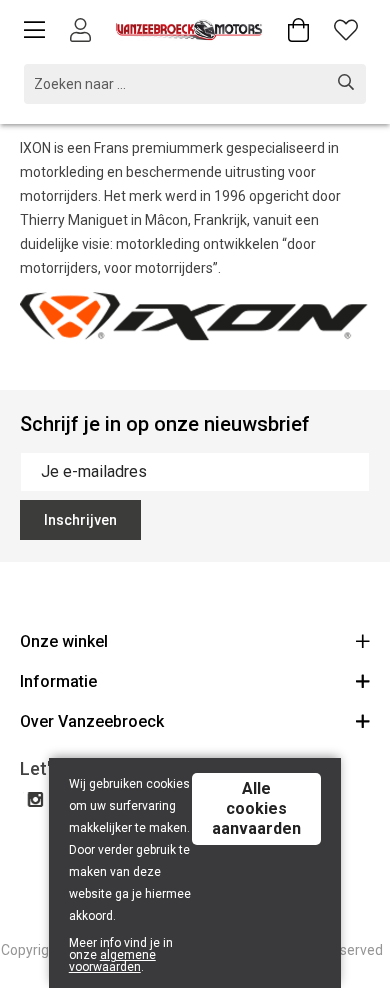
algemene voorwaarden (112, 961)
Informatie (58, 681)
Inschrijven (80, 520)
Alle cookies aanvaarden (256, 808)
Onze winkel (64, 641)
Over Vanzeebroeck (92, 721)
